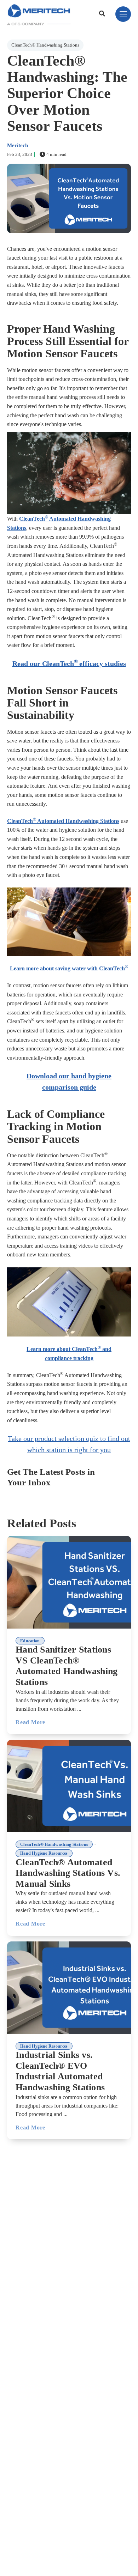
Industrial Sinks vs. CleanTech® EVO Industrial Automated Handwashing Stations (60, 2071)
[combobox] (103, 14)
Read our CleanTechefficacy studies (69, 663)
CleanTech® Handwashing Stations (45, 45)
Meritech (18, 145)
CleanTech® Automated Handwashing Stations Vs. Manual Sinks (68, 1873)
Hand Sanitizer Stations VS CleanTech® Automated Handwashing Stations (67, 1666)
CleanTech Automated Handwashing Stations (63, 821)
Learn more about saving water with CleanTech (69, 968)
